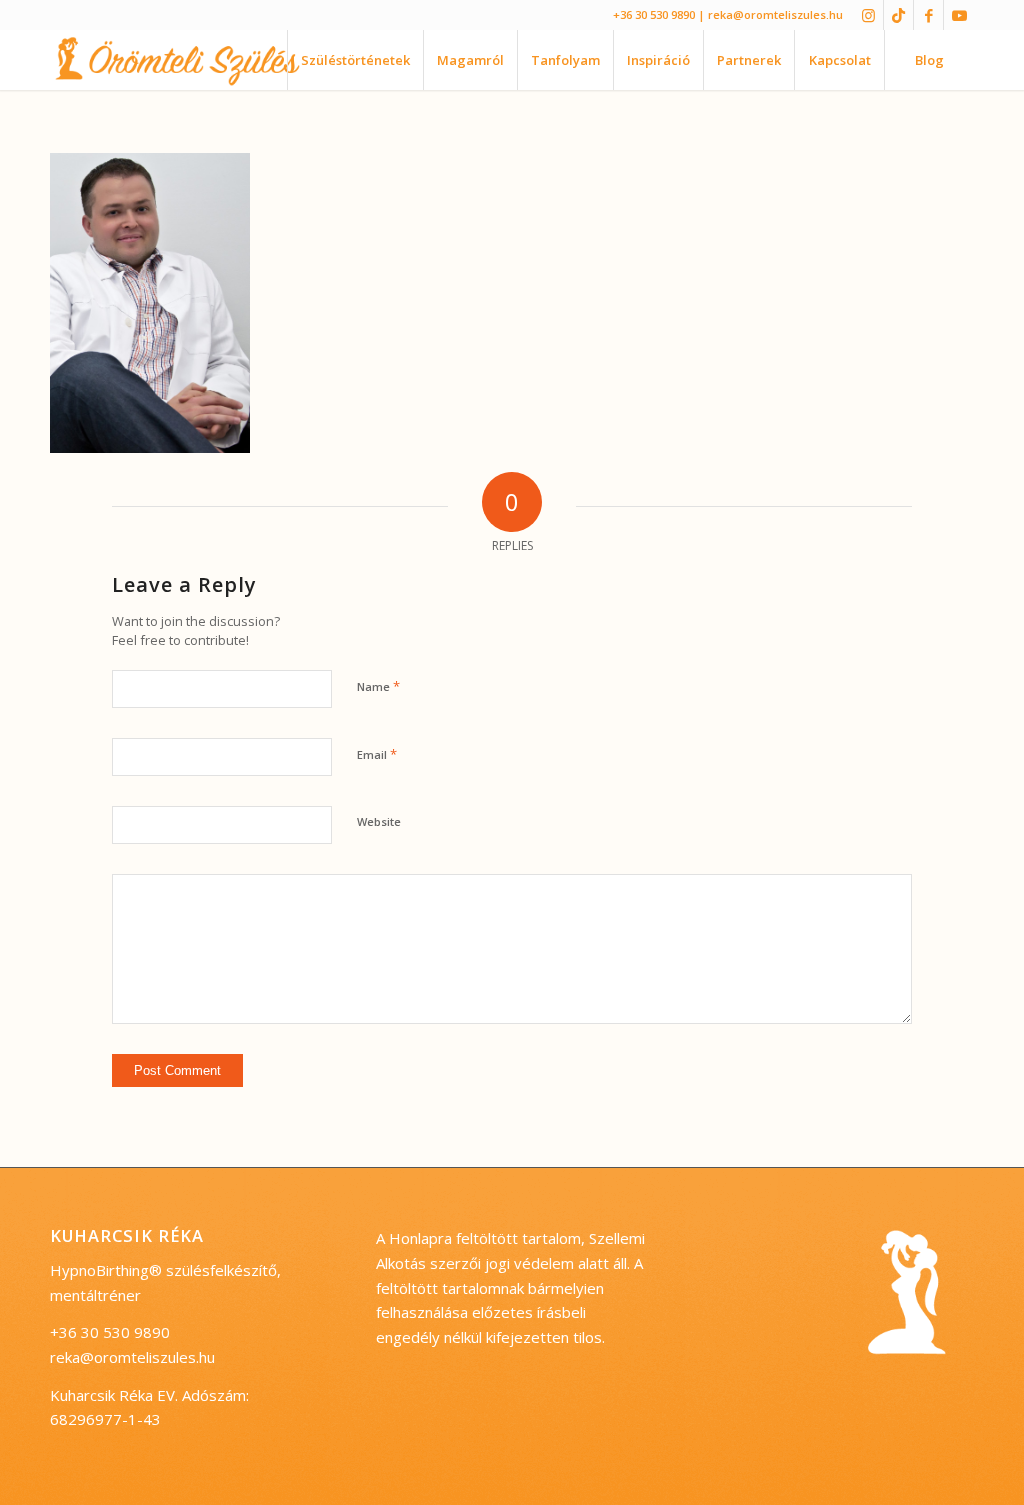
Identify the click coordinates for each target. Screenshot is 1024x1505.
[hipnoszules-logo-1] (194, 60)
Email (377, 754)
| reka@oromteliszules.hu (770, 14)
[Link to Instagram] (868, 15)
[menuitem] (355, 60)
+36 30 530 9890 (654, 14)
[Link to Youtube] (959, 15)
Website (379, 821)
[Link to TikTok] (898, 15)
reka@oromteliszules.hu (132, 1357)
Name (378, 686)
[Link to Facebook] (928, 15)
